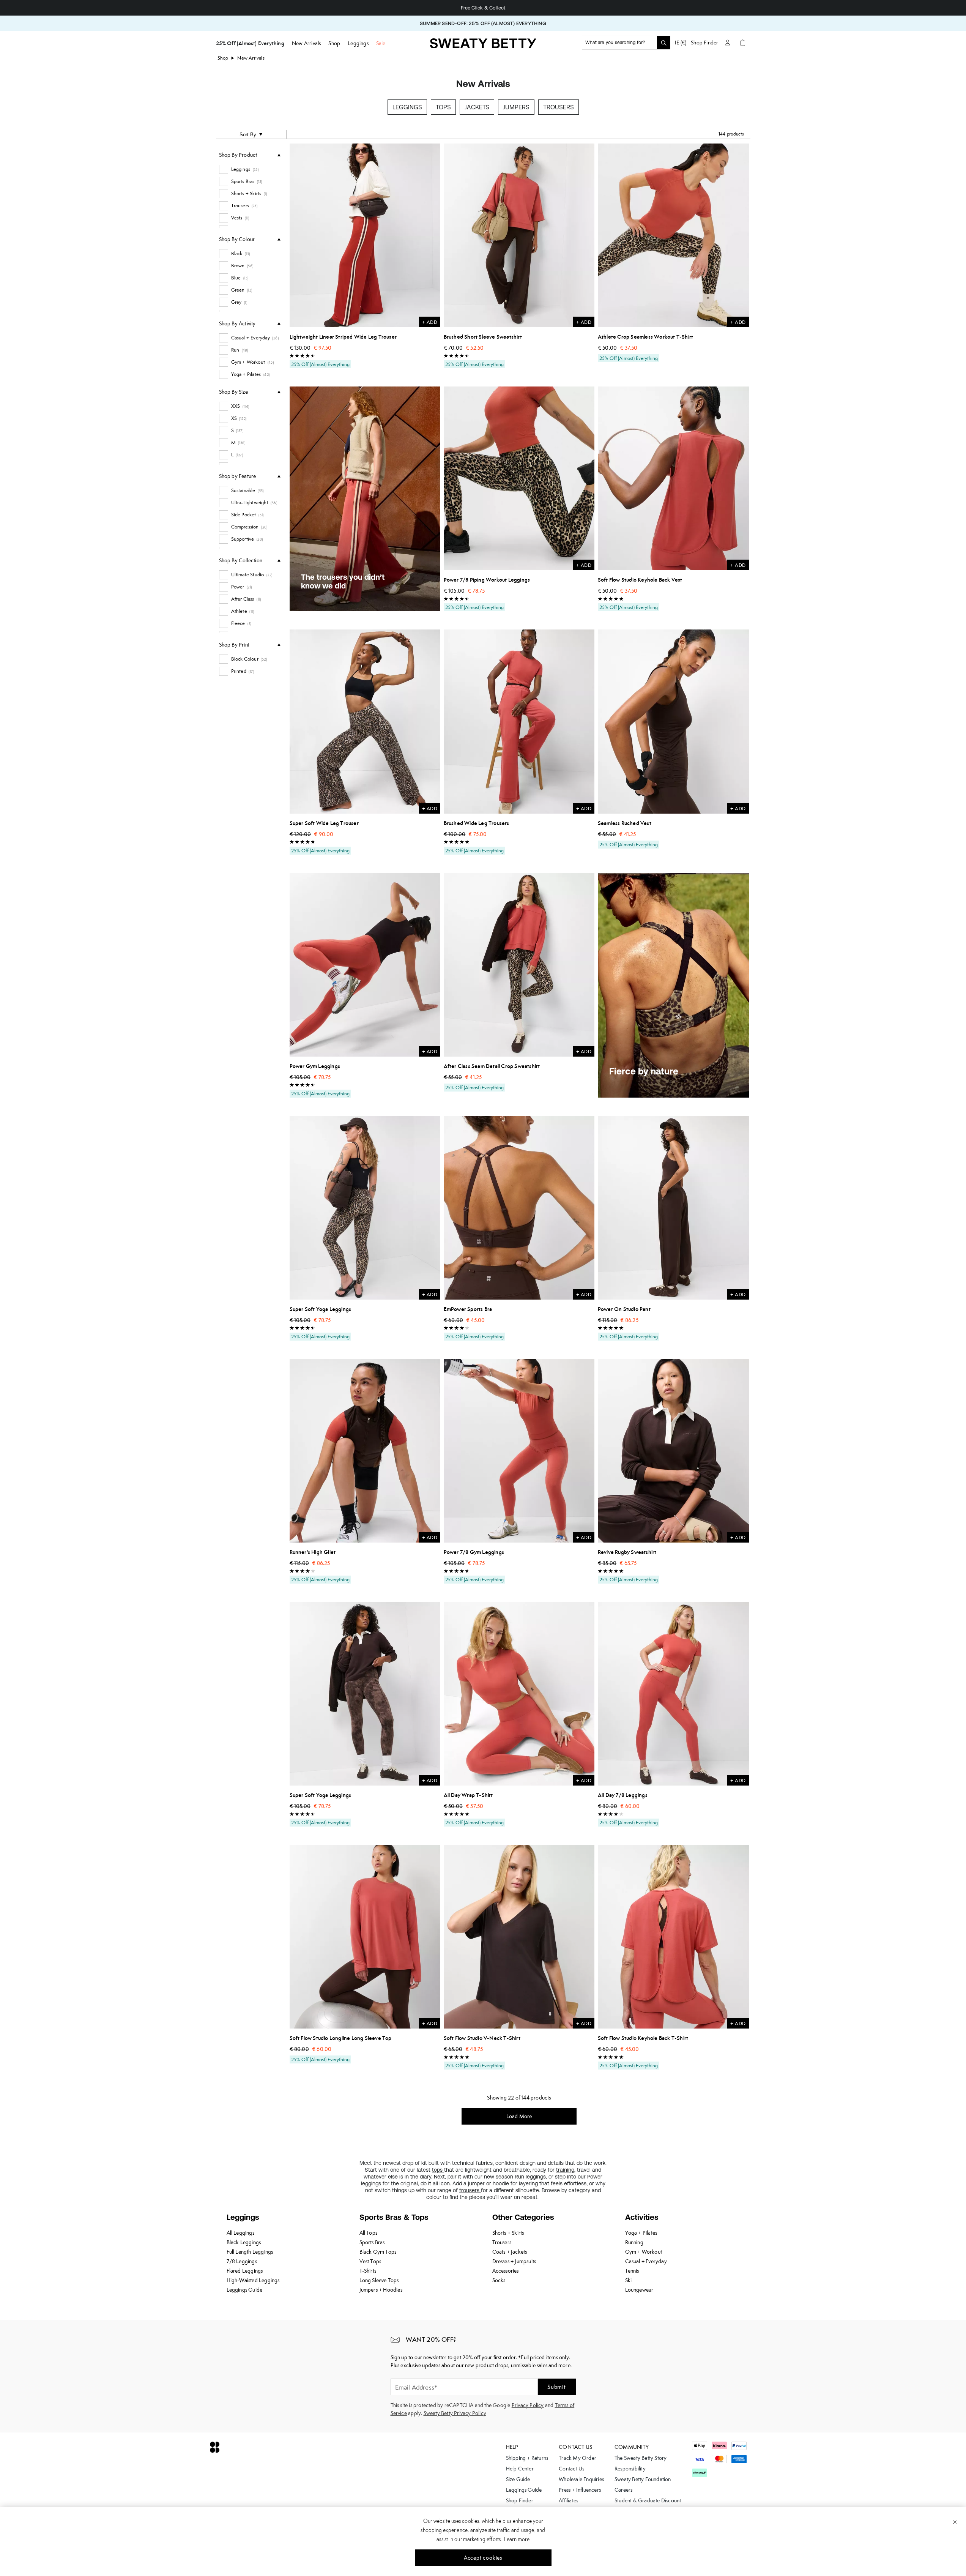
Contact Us (571, 2469)
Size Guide (518, 2479)
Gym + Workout (644, 2252)
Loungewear (639, 2290)
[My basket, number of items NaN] (743, 43)
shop (223, 58)
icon (445, 2183)
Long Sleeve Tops (379, 2280)
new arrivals (251, 58)
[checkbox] (250, 169)
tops (438, 2170)
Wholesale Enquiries (581, 2479)
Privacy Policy (528, 2405)
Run (520, 2177)
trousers (470, 2190)
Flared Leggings (245, 2271)
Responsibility (630, 2469)
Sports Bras (372, 2242)
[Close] (955, 2522)
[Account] (728, 43)
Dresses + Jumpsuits (514, 2261)
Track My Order (578, 2458)
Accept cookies (483, 2558)
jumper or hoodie (489, 2183)
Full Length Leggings (250, 2252)
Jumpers (516, 107)
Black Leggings (244, 2242)
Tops (443, 107)
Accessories (506, 2271)
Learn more (517, 2539)
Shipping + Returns (527, 2458)
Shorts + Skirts (508, 2233)
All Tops (369, 2233)
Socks (499, 2280)
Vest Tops (370, 2261)
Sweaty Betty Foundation (643, 2479)
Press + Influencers (580, 2490)
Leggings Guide (245, 2290)
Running (634, 2242)
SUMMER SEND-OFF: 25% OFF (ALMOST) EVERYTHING (483, 23)
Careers (623, 2490)
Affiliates (568, 2500)
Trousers (559, 107)
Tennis (632, 2271)
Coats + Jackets (510, 2252)
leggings (536, 2177)
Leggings (407, 107)
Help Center (520, 2469)
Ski (629, 2280)
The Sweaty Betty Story (641, 2458)
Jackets (477, 107)
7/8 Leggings (242, 2261)
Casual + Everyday (646, 2261)
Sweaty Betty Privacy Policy (455, 2413)
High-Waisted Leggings (253, 2280)
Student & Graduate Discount (648, 2500)
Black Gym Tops (378, 2252)
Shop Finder (704, 43)
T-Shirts (368, 2271)
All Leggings (240, 2233)
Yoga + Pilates (641, 2233)
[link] (483, 46)
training (565, 2170)
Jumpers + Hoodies (381, 2290)
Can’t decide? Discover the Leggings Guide (483, 8)
